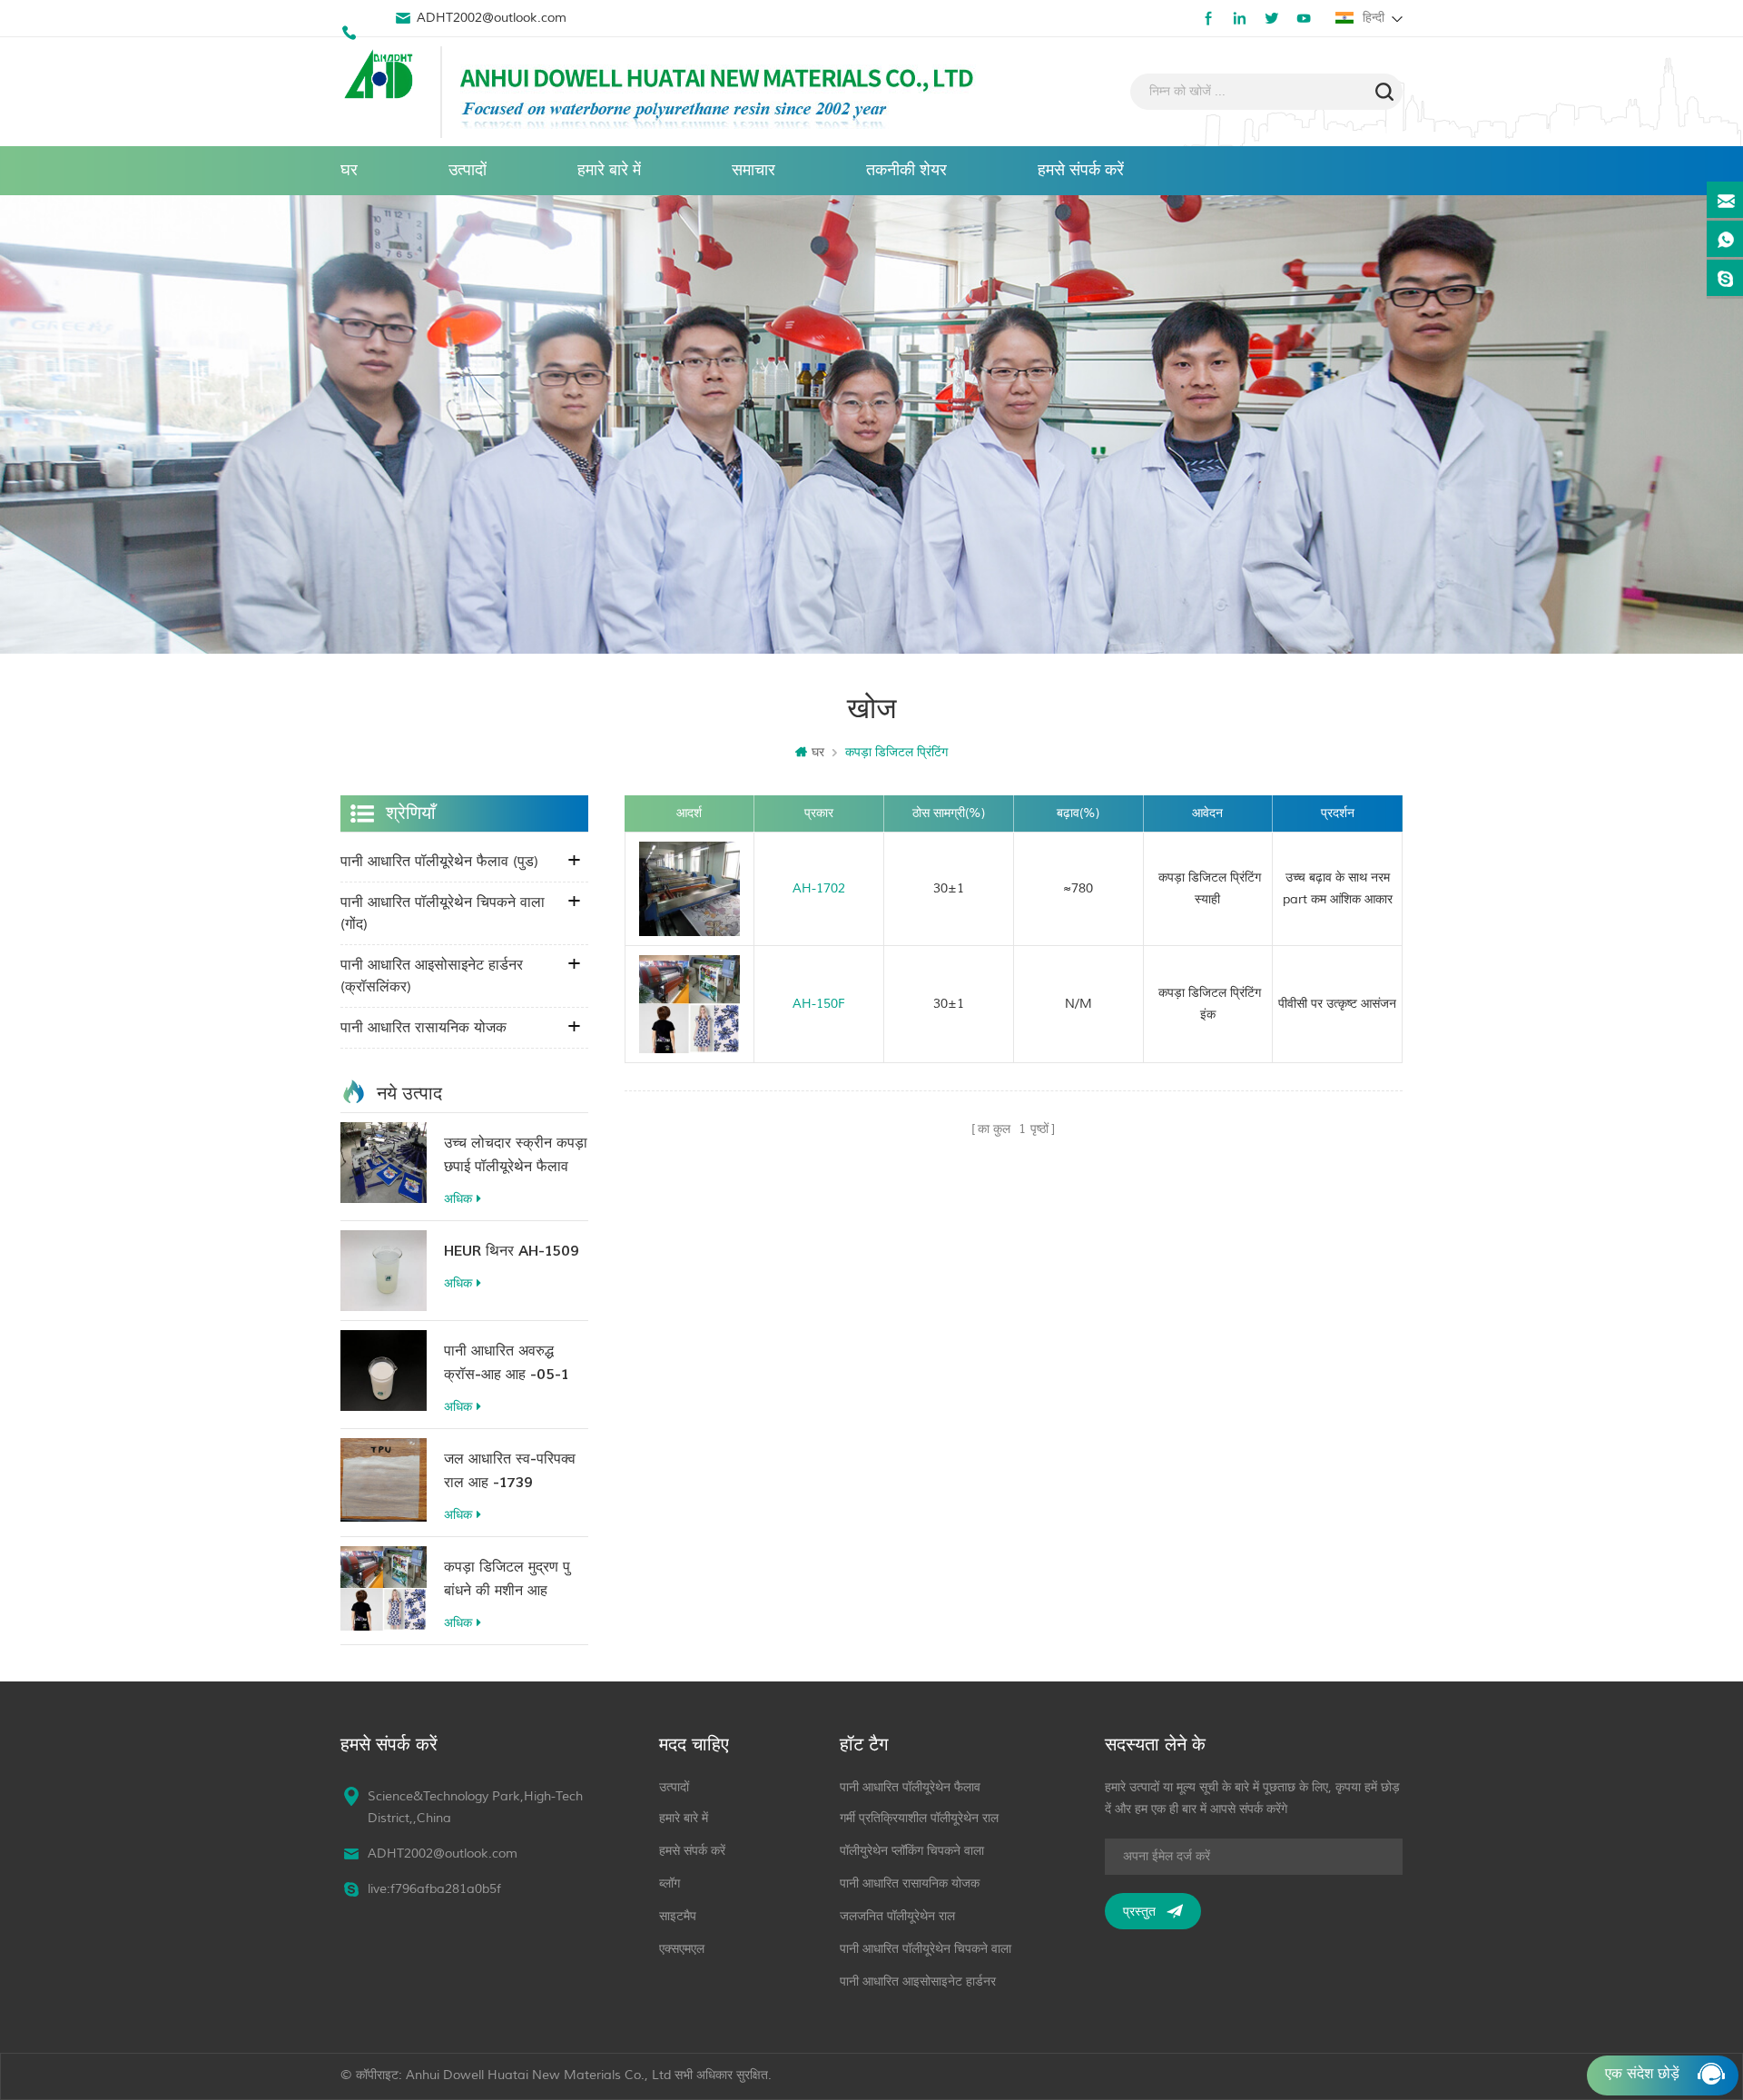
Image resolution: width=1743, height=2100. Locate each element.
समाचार (753, 170)
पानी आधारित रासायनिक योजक (423, 1028)
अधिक (458, 1199)
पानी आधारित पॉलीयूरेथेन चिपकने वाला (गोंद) (443, 913)
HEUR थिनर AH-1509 (512, 1251)
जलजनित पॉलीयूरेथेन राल (897, 1916)
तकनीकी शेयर (906, 170)
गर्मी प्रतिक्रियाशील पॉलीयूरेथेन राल (919, 1818)
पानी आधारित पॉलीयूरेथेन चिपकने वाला (926, 1949)
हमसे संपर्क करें (1081, 170)
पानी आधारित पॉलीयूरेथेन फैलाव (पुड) (439, 862)
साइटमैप (678, 1916)
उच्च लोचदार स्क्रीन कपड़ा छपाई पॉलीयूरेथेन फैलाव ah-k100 (516, 1156)
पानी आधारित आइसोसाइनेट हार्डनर (918, 1982)
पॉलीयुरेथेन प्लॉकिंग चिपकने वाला (912, 1851)
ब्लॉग (670, 1883)
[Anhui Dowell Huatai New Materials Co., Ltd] (381, 76)
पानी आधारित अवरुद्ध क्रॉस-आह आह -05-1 (506, 1363)
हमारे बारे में (609, 170)
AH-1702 (819, 888)
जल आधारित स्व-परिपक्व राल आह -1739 (510, 1471)
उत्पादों (468, 170)
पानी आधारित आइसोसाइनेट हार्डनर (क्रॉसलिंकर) (432, 976)
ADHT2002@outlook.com (492, 18)
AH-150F (819, 1004)
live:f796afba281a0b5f (434, 1889)
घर (349, 170)
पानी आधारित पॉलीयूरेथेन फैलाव (910, 1787)
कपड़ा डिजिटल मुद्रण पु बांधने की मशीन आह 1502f (507, 1580)
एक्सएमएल (682, 1949)
